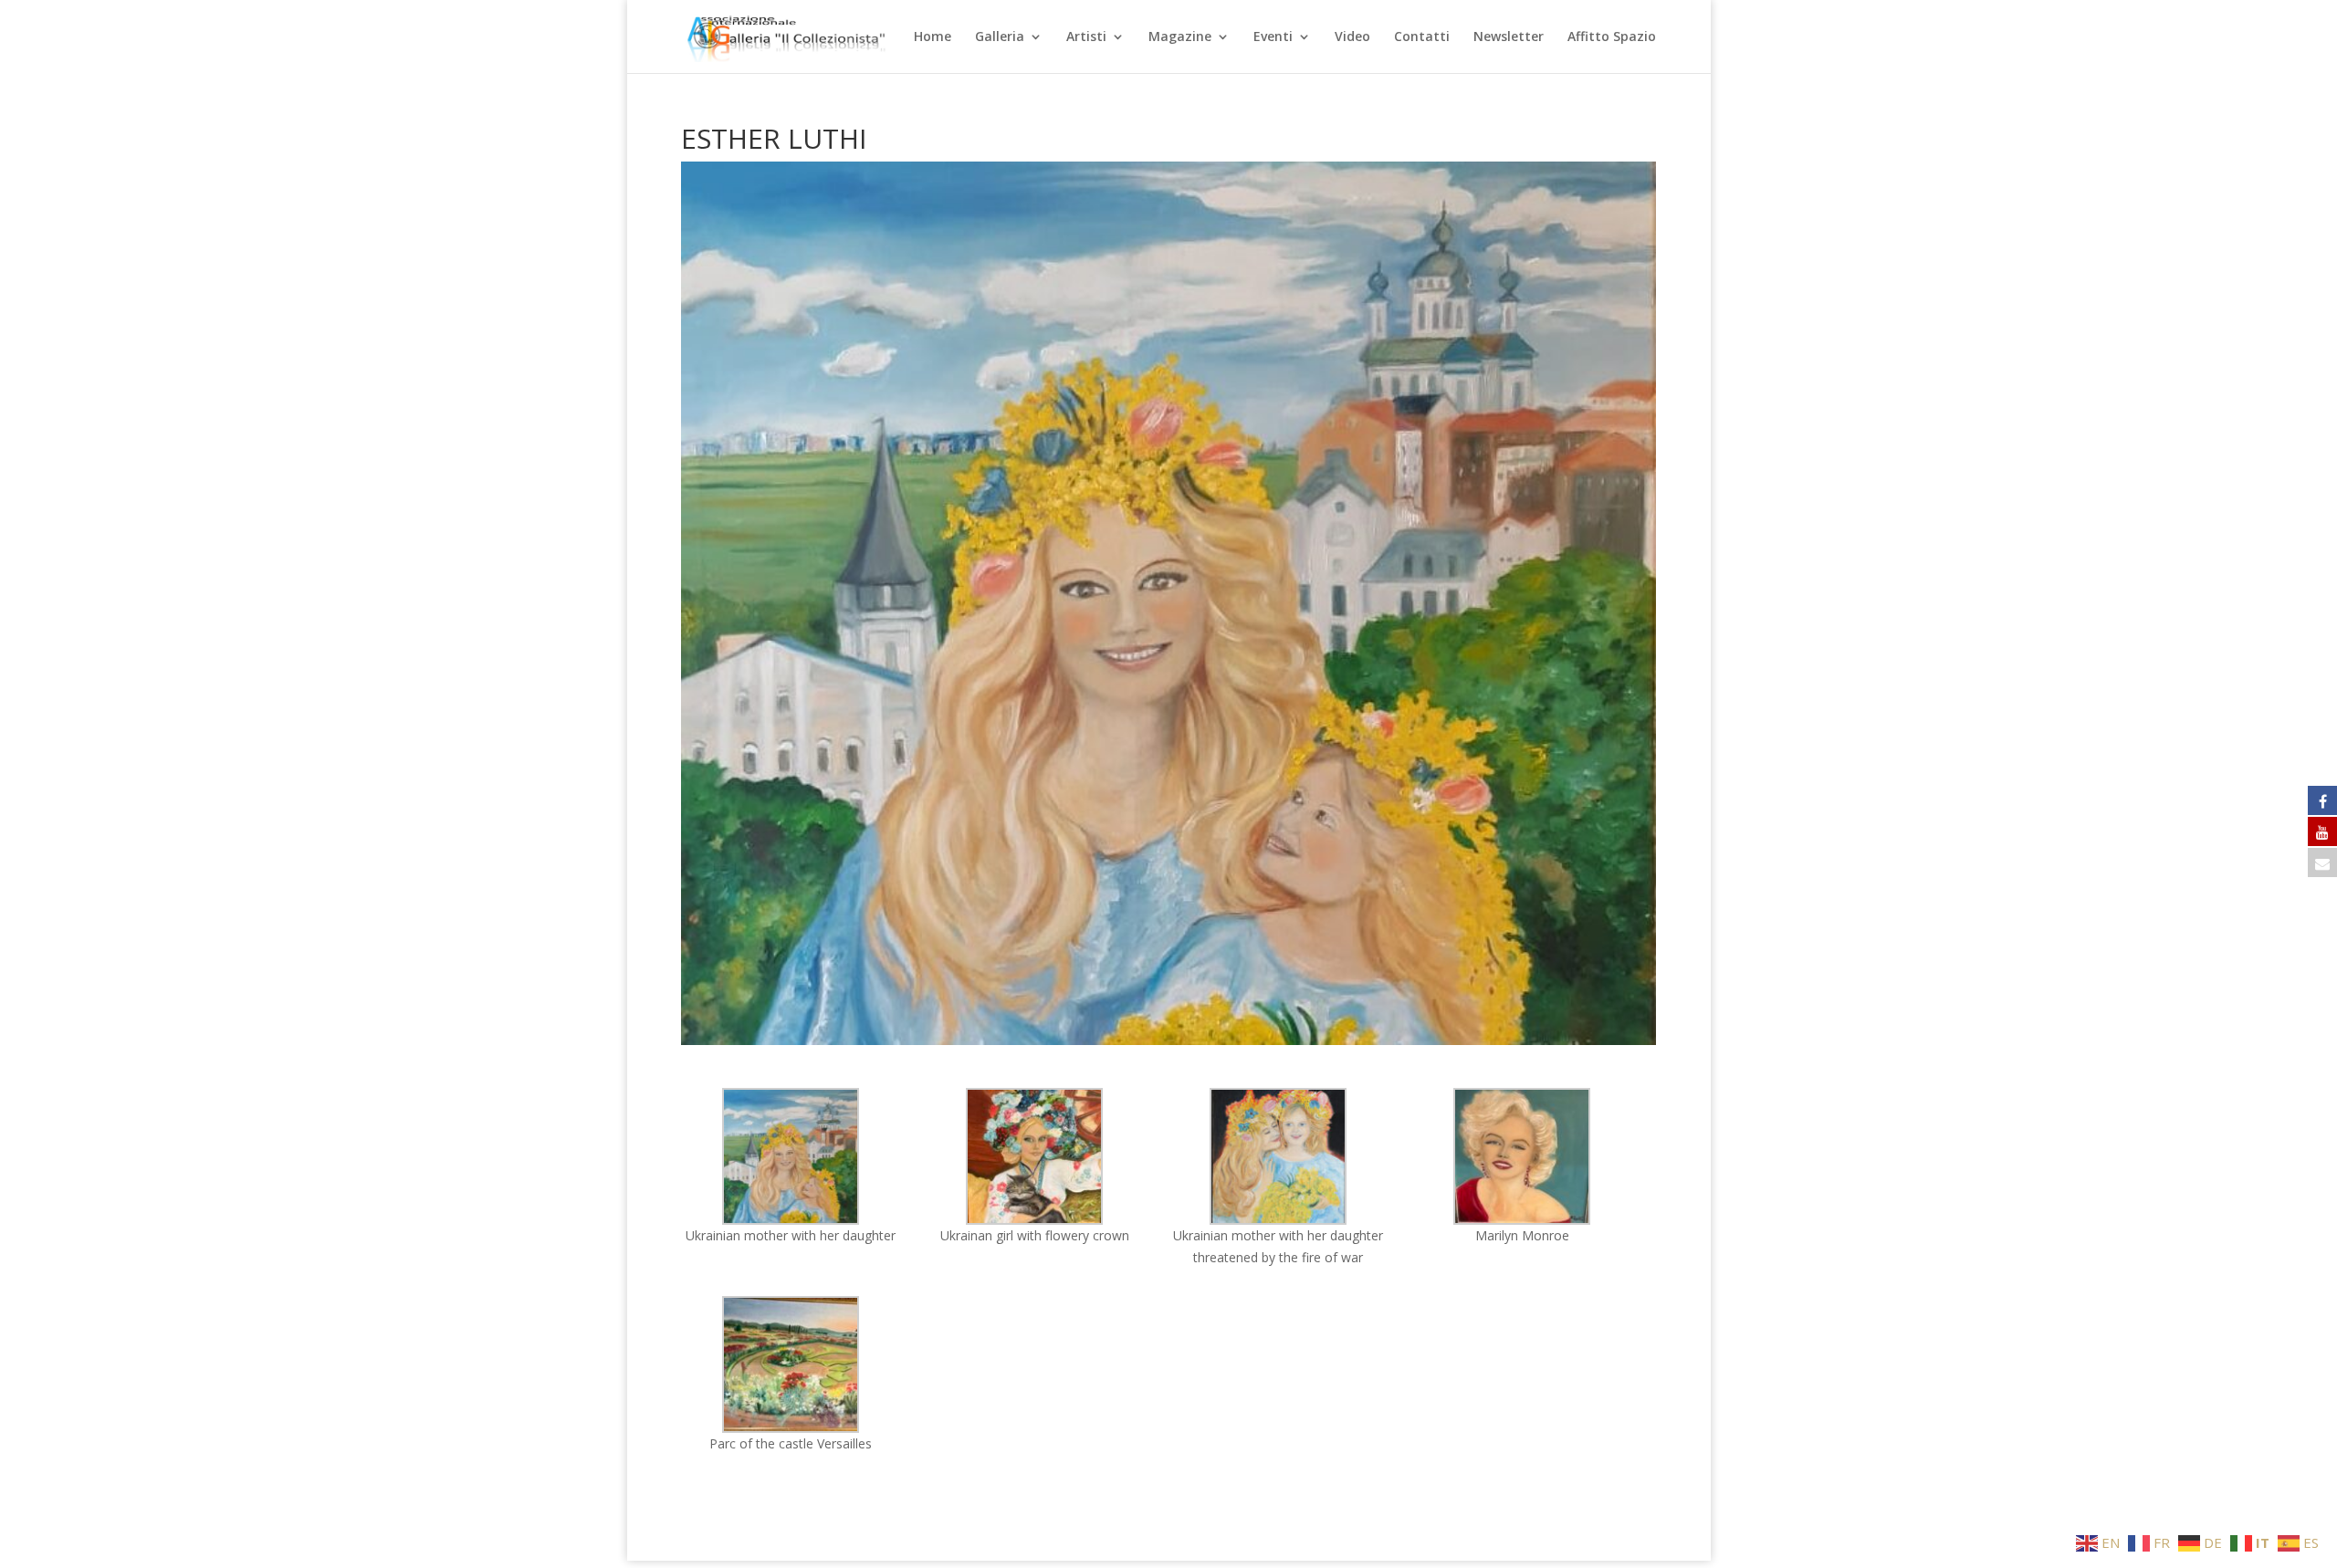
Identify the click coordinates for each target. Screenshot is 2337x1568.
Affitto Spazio (1612, 37)
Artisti (1086, 37)
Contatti (1422, 37)
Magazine (1180, 37)
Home (933, 37)
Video (1352, 37)
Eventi (1273, 37)
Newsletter (1509, 37)
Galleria (1000, 37)
